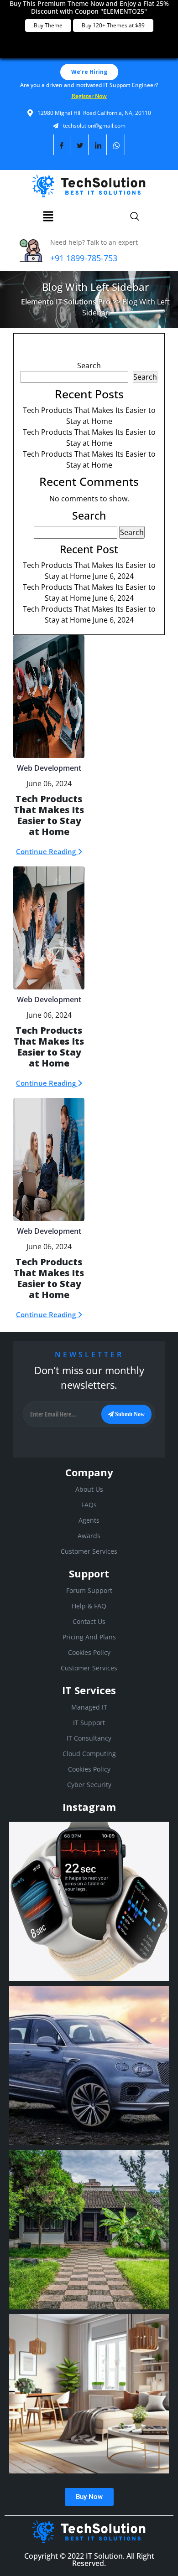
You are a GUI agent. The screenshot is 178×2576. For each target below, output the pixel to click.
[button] (48, 216)
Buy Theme (48, 25)
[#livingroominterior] (89, 2394)
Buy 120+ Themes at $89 (113, 25)
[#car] (89, 2066)
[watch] (89, 1901)
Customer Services (89, 1551)
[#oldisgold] (89, 2230)
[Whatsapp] (117, 145)
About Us (89, 1489)
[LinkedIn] (98, 145)
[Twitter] (80, 145)
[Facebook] (62, 145)
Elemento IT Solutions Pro (66, 302)
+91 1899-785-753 (84, 258)
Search (89, 366)
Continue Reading (47, 851)
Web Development (49, 768)
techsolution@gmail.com (94, 126)
